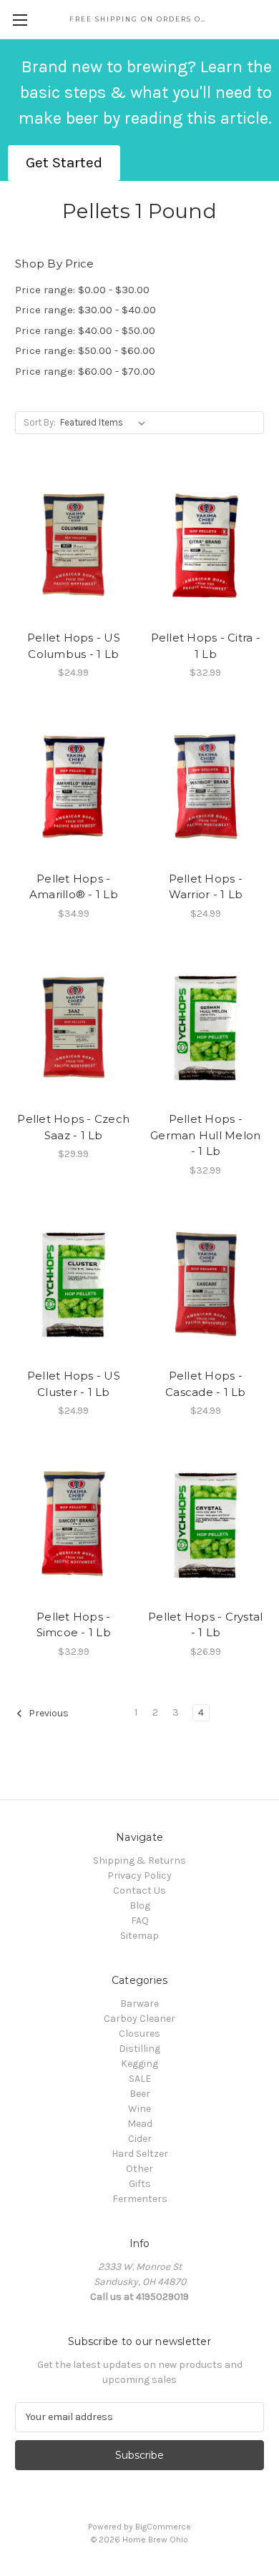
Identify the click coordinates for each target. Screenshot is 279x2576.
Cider (140, 2139)
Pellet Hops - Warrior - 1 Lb (206, 887)
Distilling (139, 2049)
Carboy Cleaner (139, 2019)
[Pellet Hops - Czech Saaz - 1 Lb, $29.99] (74, 1028)
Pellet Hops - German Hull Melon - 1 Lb (205, 1135)
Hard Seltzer (140, 2154)
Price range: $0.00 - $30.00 (82, 290)
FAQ (140, 1921)
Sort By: (40, 422)
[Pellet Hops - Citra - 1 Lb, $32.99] (206, 546)
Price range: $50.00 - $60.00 (85, 350)
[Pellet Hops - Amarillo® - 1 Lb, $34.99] (74, 787)
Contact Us (139, 1891)
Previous (48, 1713)
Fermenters (140, 2199)
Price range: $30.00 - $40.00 (85, 310)
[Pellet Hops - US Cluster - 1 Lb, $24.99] (74, 1284)
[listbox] (106, 423)
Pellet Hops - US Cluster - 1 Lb (74, 1384)
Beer (140, 2094)
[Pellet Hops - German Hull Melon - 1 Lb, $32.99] (206, 1028)
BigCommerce (163, 2527)
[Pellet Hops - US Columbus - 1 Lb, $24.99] (74, 546)
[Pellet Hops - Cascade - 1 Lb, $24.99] (206, 1284)
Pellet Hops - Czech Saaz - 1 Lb (73, 1127)
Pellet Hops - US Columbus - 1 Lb (74, 646)
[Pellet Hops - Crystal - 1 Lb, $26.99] (206, 1525)
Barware (139, 2004)
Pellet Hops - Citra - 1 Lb (206, 646)
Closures (139, 2034)
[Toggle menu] (20, 20)
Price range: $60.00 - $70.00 (85, 371)
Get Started (64, 162)
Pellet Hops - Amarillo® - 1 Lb (74, 887)
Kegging (139, 2064)
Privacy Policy (139, 1876)
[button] (64, 163)
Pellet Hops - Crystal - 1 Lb (205, 1625)
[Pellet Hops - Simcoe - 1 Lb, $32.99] (74, 1525)
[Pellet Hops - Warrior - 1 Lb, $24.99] (206, 787)
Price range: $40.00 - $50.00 (85, 330)
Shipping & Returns (139, 1860)
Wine (139, 2109)
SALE (140, 2079)
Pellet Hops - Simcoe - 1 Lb (74, 1625)
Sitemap (139, 1936)
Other (139, 2169)
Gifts (140, 2184)
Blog (140, 1906)
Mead (140, 2124)
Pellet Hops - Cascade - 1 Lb (206, 1384)
